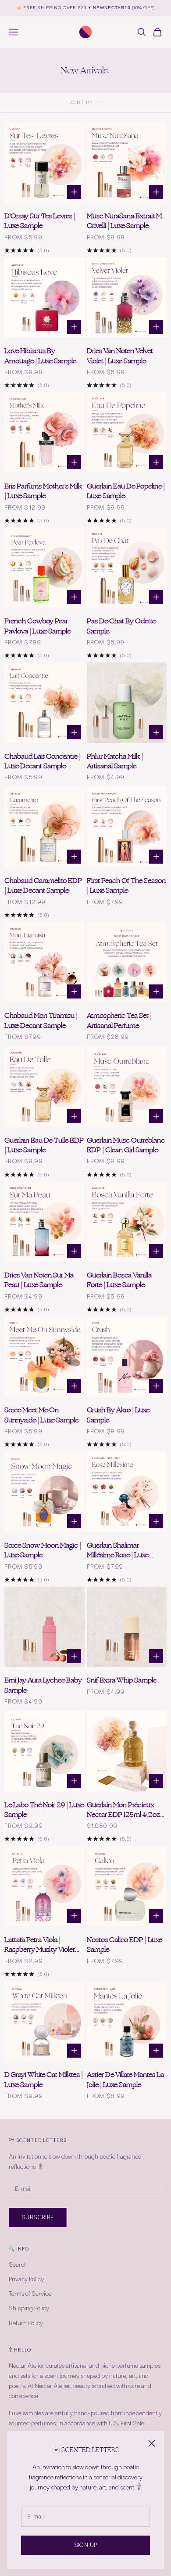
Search (18, 2265)
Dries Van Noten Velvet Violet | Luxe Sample (120, 356)
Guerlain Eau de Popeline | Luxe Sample (126, 491)
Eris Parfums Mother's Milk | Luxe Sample (43, 491)
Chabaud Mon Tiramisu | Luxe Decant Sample (41, 1021)
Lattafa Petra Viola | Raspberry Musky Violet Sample (40, 1945)
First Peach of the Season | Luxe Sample (126, 886)
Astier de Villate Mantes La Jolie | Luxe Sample (125, 2080)
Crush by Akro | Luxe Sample (118, 1415)
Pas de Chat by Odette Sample (121, 626)
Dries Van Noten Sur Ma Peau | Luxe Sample (39, 1280)
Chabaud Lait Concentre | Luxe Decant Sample (43, 762)
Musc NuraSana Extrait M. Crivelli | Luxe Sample (125, 221)
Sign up (86, 2545)
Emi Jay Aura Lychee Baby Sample (43, 1685)
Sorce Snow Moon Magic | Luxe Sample (43, 1550)
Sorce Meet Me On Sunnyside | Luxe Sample (41, 1415)
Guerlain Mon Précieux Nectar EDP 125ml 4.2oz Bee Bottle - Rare (123, 1810)
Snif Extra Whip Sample (122, 1680)
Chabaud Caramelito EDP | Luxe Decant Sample (43, 886)
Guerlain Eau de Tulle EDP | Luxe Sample (44, 1145)
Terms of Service (30, 2294)
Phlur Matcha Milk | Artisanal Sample (115, 762)
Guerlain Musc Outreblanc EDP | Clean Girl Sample (126, 1145)
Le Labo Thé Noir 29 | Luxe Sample (44, 1810)
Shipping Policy (29, 2308)
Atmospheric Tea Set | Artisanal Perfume (119, 1021)
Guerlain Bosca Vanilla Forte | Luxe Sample (119, 1280)
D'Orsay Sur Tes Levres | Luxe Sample (40, 221)
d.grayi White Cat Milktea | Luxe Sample (44, 2080)
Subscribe (38, 2217)
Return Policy (26, 2323)
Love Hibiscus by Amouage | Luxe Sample (40, 356)
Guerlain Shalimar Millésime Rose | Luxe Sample (118, 1550)
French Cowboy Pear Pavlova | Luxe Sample (37, 626)
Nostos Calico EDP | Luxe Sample (125, 1945)
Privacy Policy (26, 2279)
